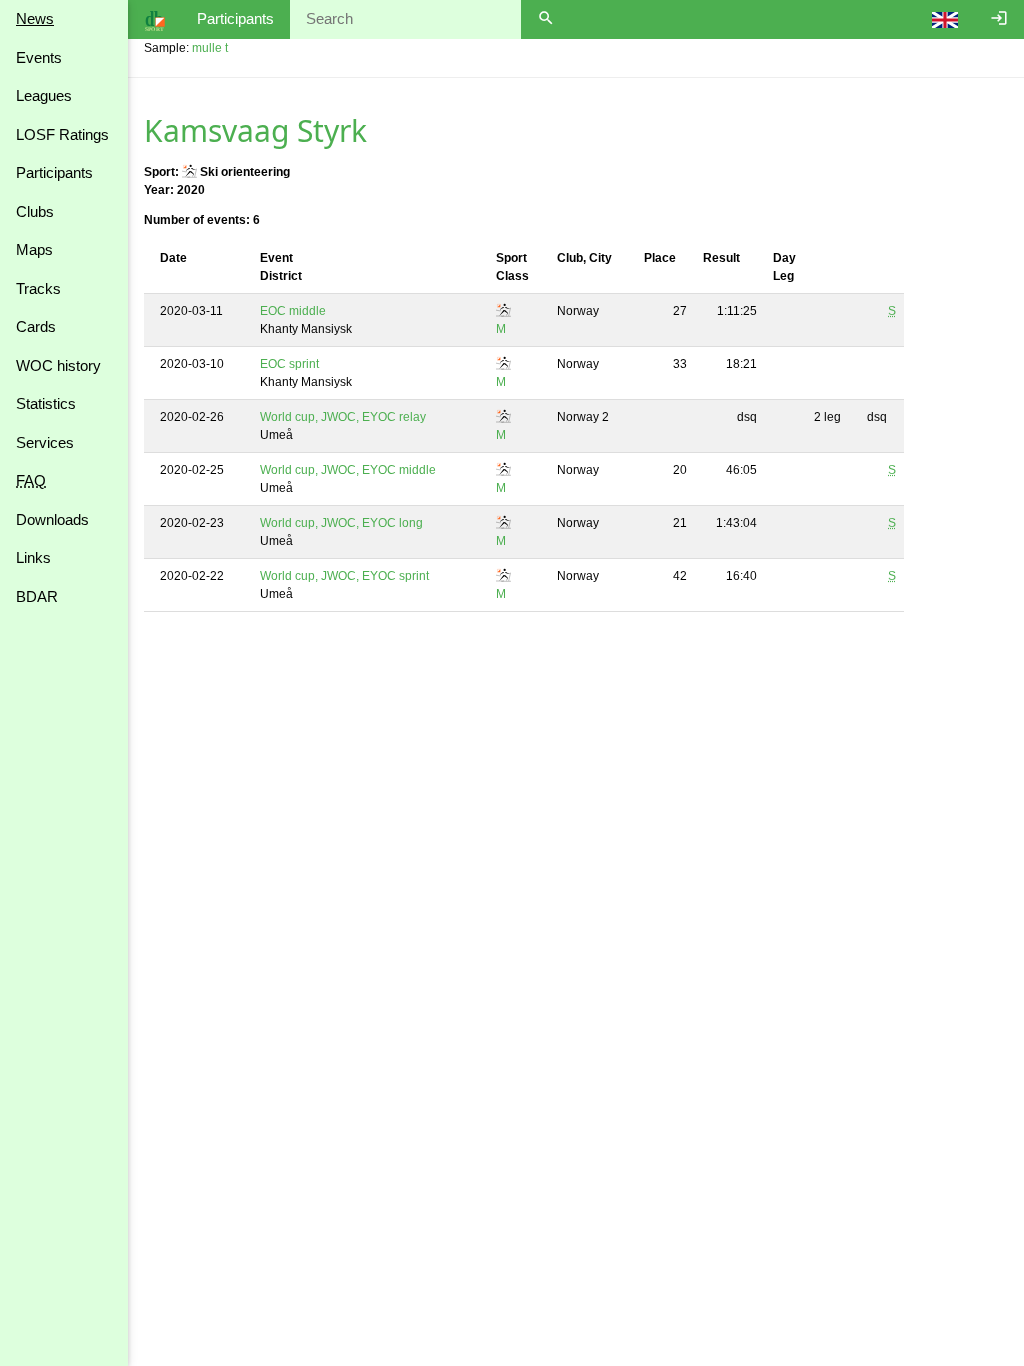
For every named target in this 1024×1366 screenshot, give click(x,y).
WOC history (58, 365)
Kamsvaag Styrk (255, 130)
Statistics (46, 403)
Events (39, 57)
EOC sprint (289, 364)
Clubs (35, 211)
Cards (36, 326)
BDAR (37, 596)
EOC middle (293, 311)
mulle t (210, 48)
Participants (54, 172)
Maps (34, 249)
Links (33, 557)
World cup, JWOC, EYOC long (341, 523)
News (35, 18)
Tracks (38, 288)
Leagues (44, 95)
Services (45, 442)
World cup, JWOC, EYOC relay (343, 417)
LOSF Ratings (62, 134)
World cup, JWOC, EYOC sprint (344, 576)
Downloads (52, 519)
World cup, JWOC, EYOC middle (348, 470)
